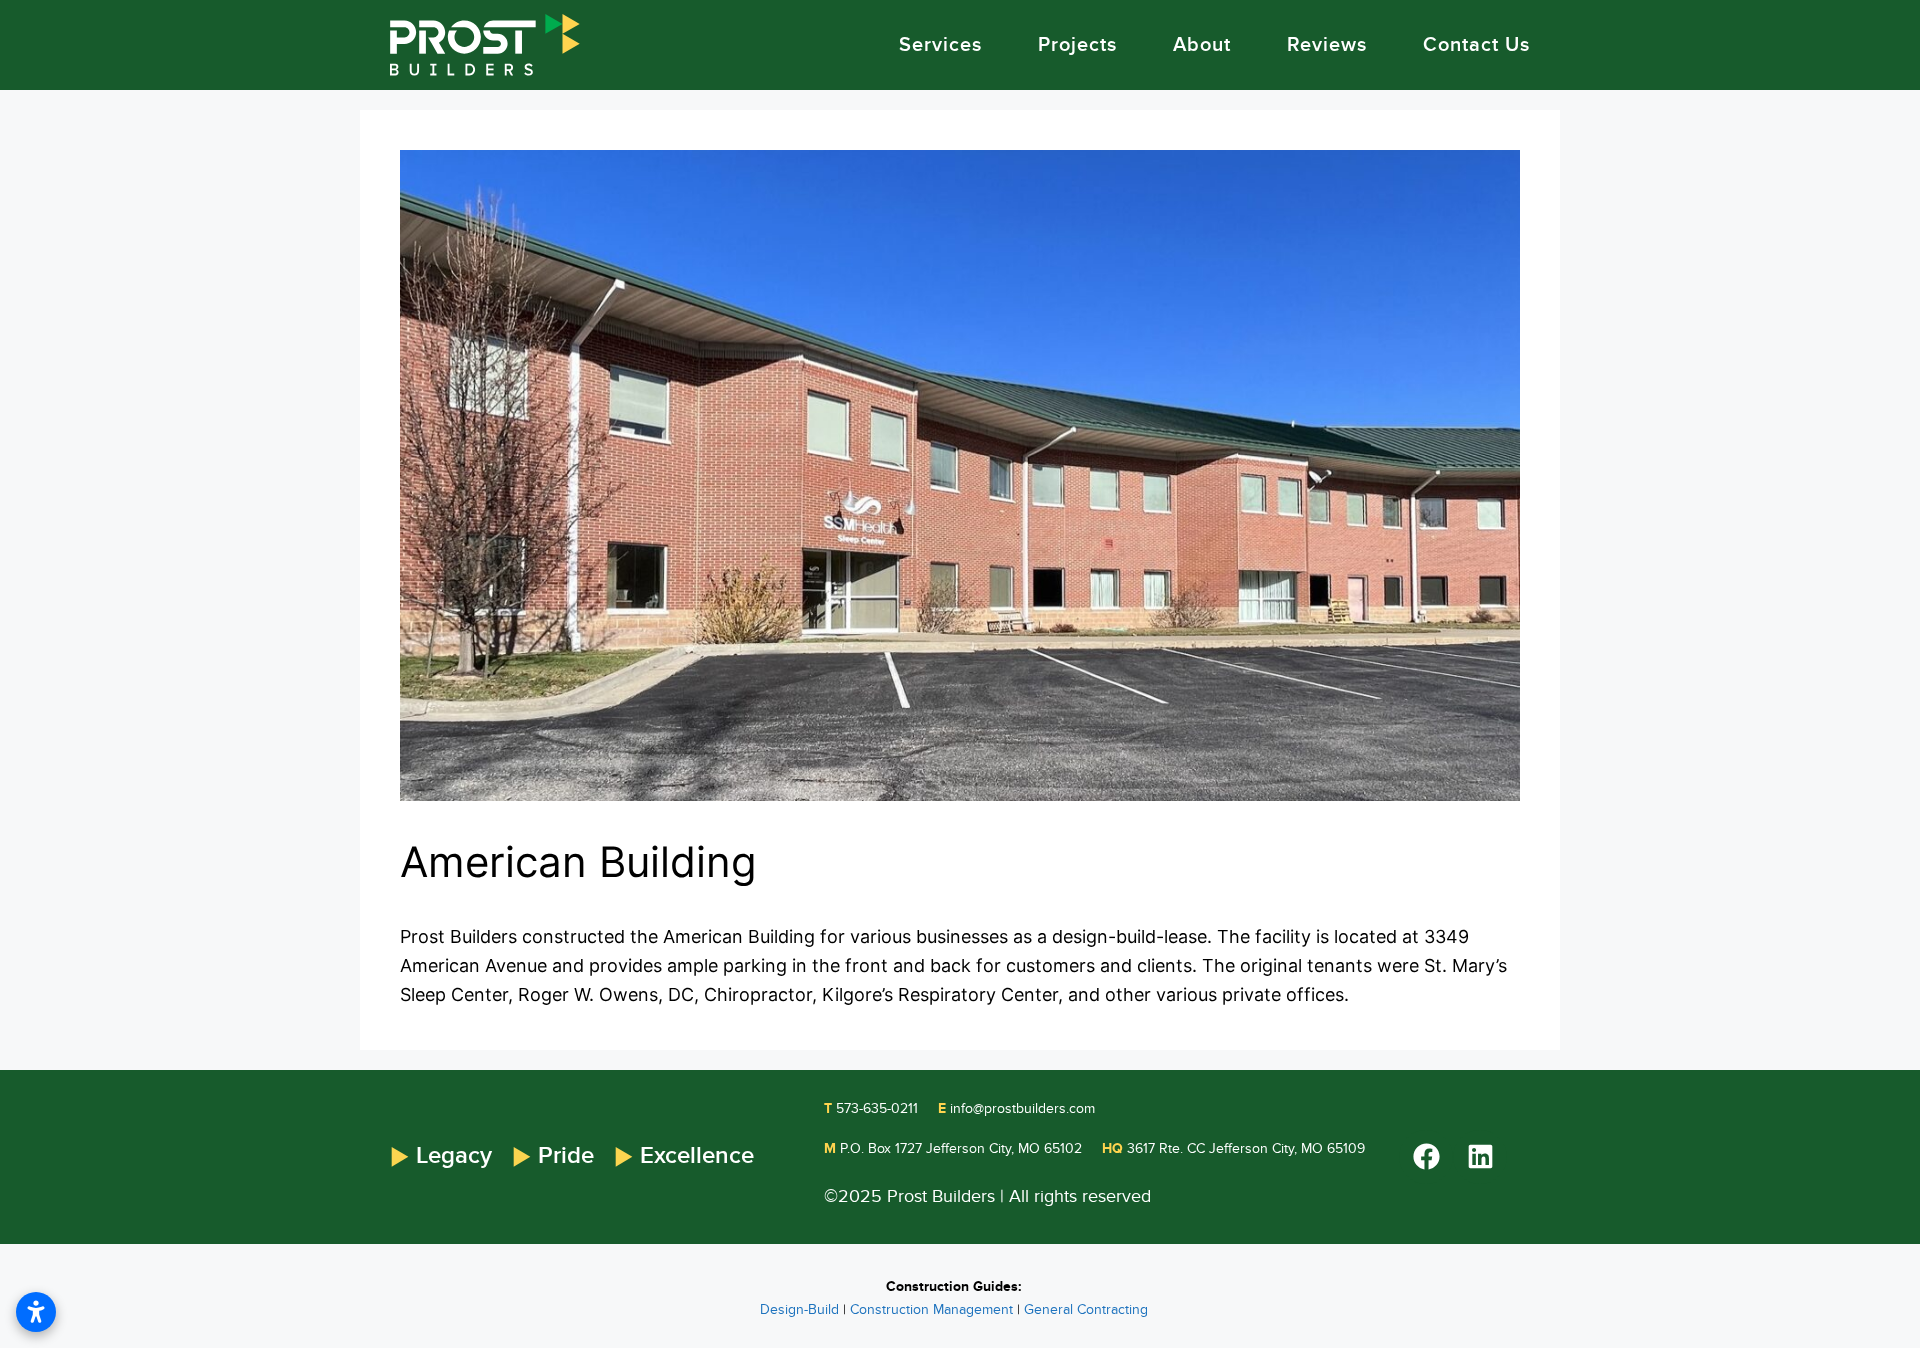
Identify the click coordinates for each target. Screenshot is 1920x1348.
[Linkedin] (1480, 1157)
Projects (1077, 45)
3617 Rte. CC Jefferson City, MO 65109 (1233, 1148)
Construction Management (931, 1309)
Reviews (1327, 45)
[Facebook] (1426, 1157)
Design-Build (799, 1309)
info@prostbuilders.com (1016, 1108)
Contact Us (1476, 45)
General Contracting (1086, 1309)
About (1202, 45)
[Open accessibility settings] (36, 1312)
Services (940, 45)
